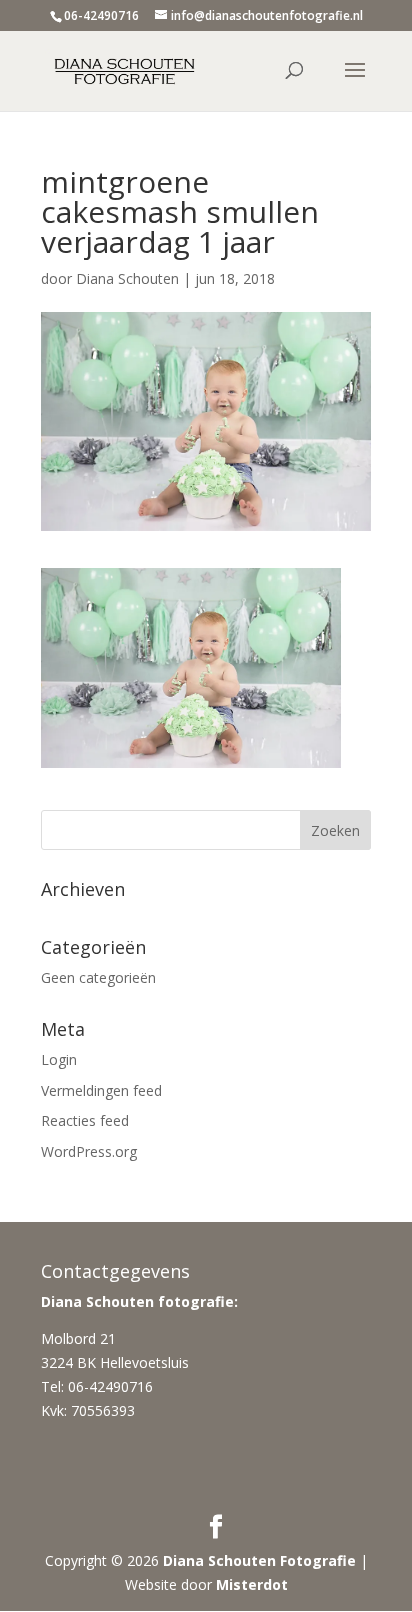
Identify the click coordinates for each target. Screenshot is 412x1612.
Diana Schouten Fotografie (259, 1560)
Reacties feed (85, 1120)
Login (59, 1059)
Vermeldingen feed (101, 1090)
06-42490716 (101, 15)
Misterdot (252, 1584)
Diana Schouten (127, 278)
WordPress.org (89, 1151)
